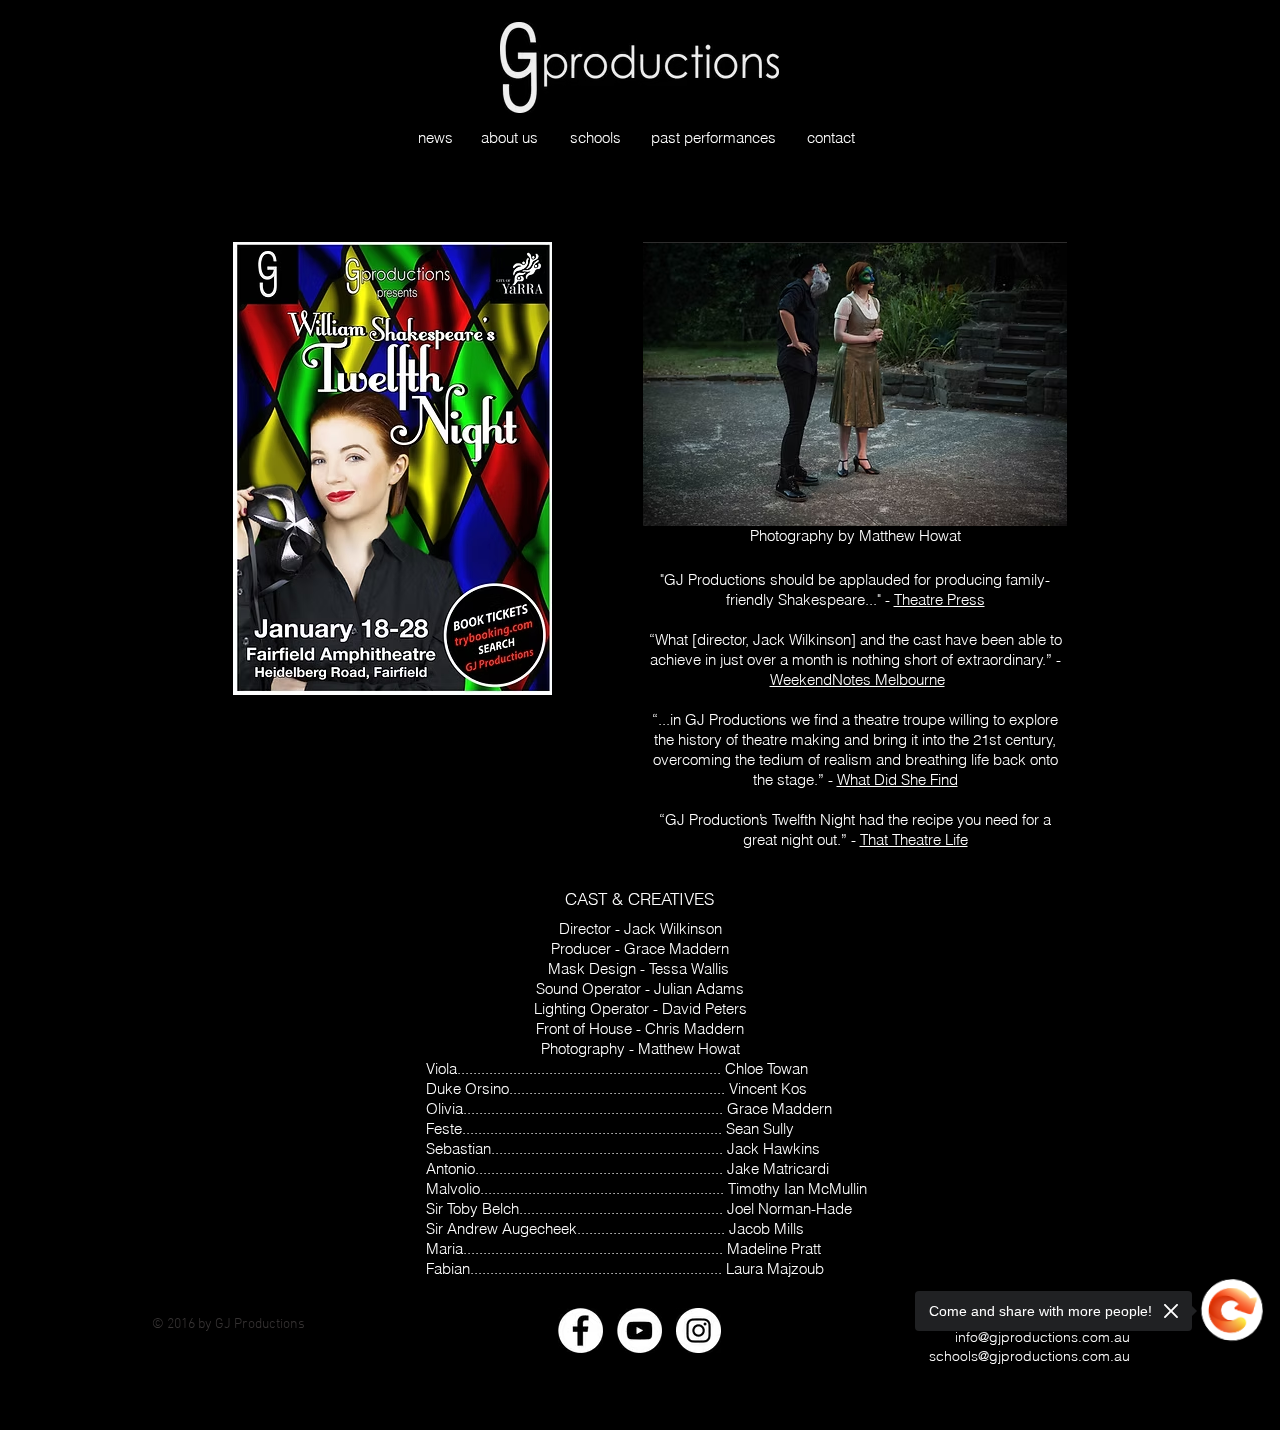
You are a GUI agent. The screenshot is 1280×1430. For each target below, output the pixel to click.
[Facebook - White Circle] (580, 1330)
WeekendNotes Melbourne (857, 679)
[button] (855, 384)
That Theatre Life (914, 839)
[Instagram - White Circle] (698, 1330)
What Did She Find (897, 779)
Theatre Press (939, 599)
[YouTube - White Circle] (639, 1330)
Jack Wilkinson (802, 639)
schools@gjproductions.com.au (1029, 1356)
